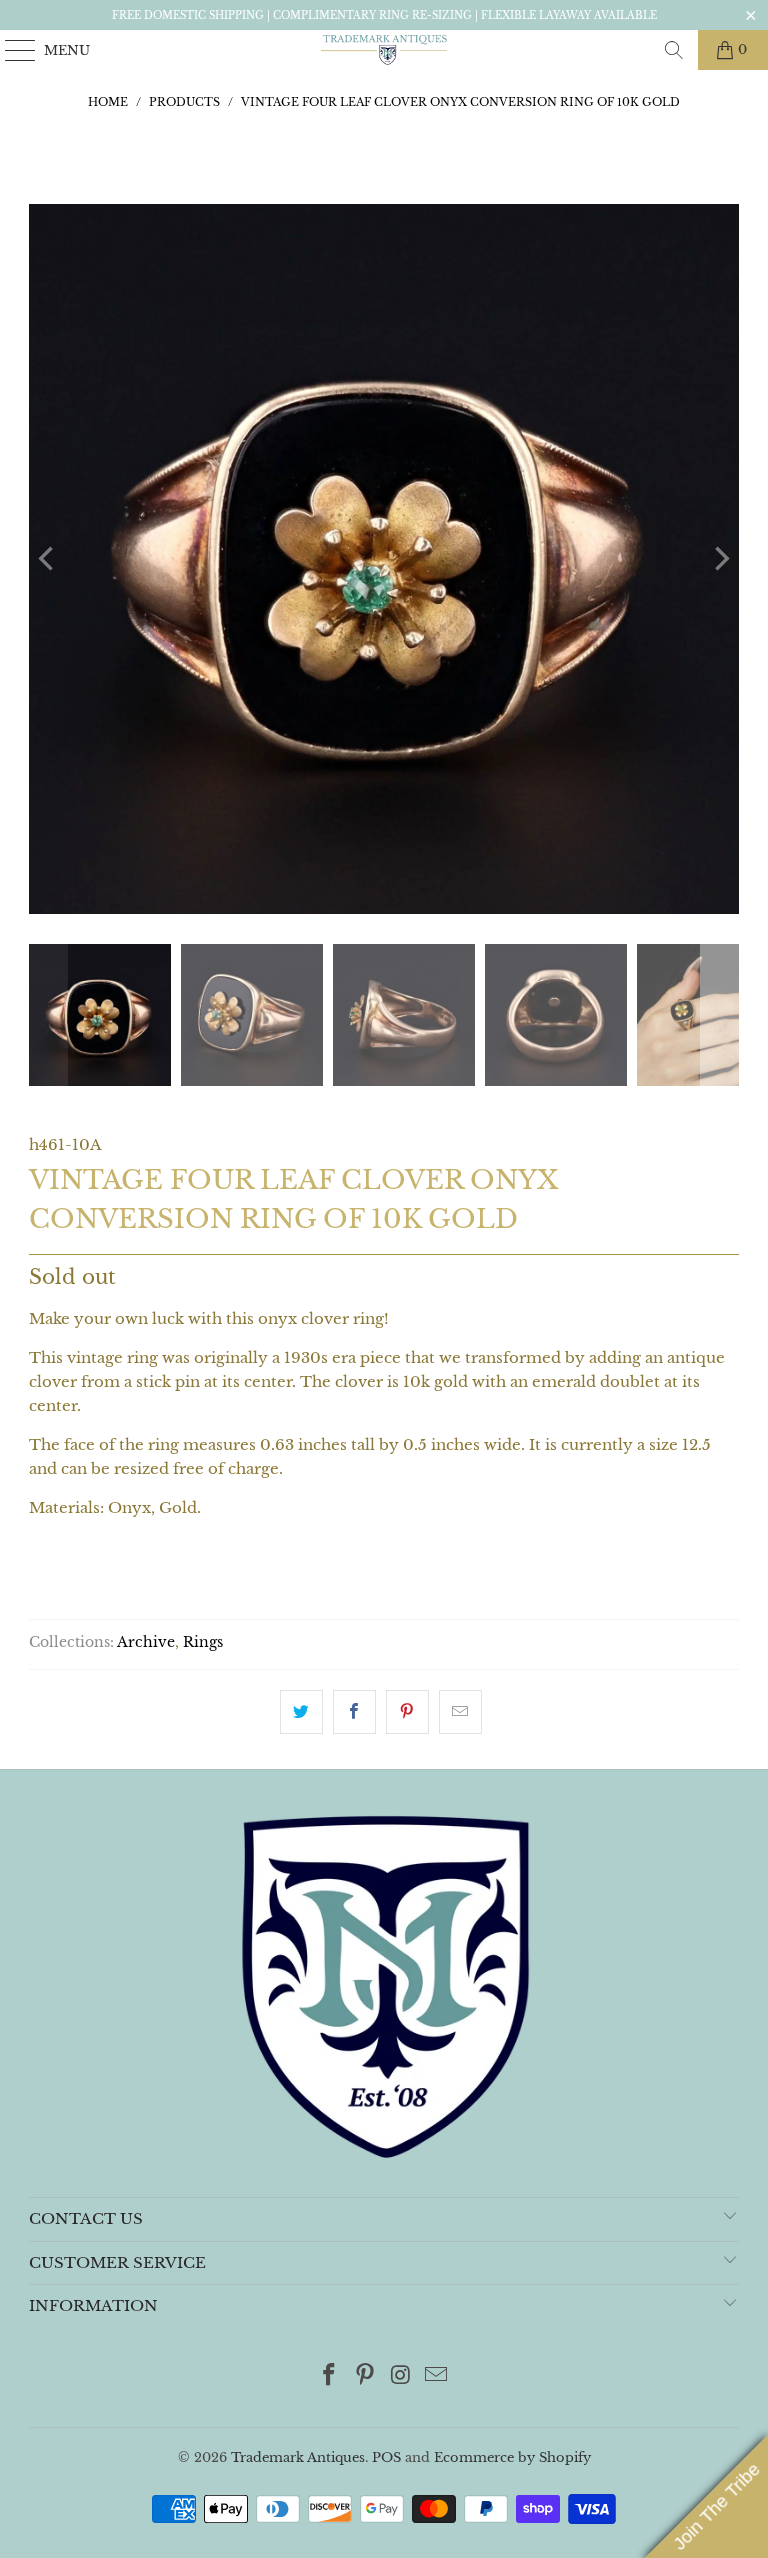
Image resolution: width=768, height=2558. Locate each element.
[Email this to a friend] (460, 1712)
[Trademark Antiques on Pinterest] (365, 2376)
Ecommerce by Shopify (512, 2457)
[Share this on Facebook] (354, 1712)
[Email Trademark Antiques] (437, 2376)
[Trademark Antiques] (384, 50)
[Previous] (48, 559)
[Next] (720, 559)
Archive (146, 1642)
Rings (203, 1642)
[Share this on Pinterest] (407, 1712)
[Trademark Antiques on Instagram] (401, 2376)
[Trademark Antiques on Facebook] (330, 2376)
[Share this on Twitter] (301, 1712)
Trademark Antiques (298, 2457)
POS (386, 2457)
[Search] (674, 50)
